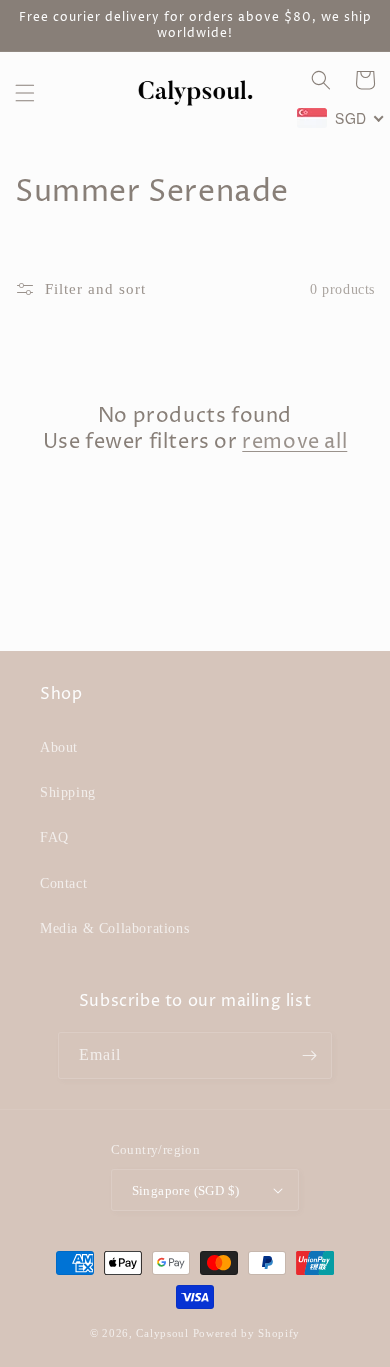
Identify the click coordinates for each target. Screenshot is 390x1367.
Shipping (68, 792)
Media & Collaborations (114, 928)
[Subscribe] (309, 1055)
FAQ (54, 837)
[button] (25, 93)
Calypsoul (162, 1333)
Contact (63, 883)
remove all (294, 443)
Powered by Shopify (247, 1333)
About (59, 747)
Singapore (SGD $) (186, 1190)
